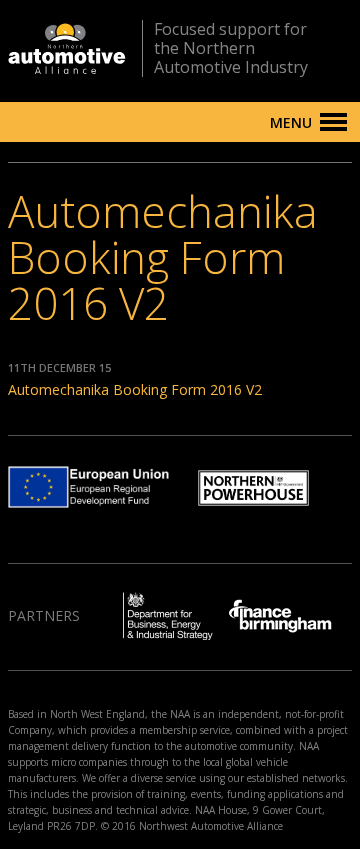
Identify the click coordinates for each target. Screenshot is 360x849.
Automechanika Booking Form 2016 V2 (135, 389)
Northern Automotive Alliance (67, 48)
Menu (291, 122)
